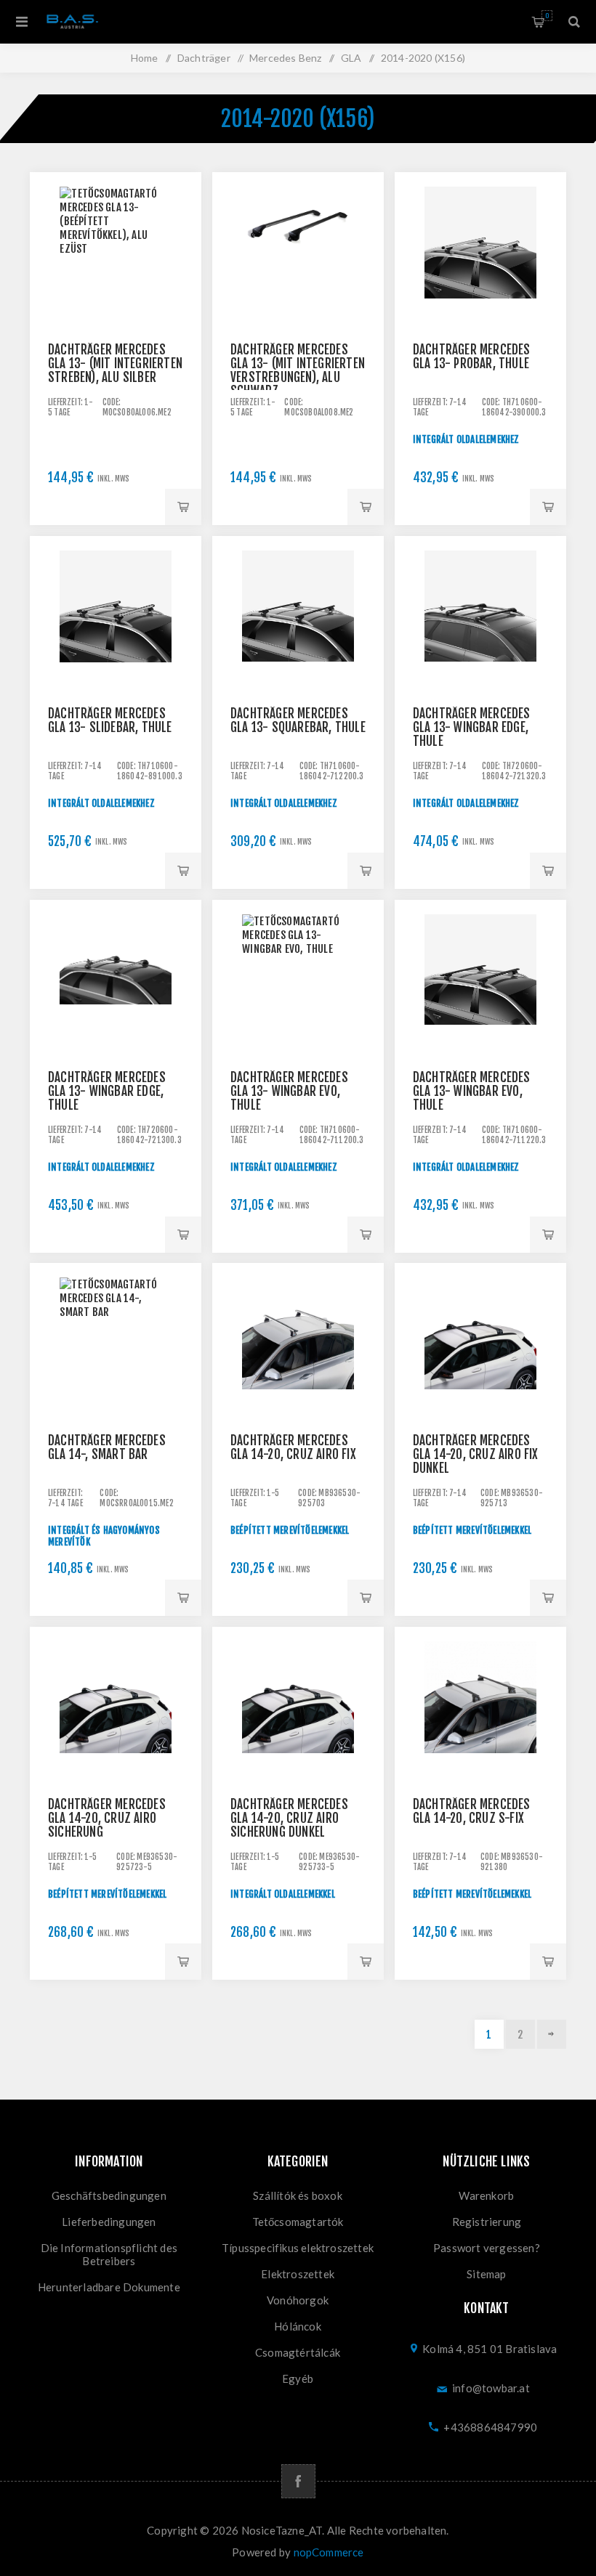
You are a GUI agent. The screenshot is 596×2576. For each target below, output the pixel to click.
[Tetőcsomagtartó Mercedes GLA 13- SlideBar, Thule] (116, 622)
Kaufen (183, 507)
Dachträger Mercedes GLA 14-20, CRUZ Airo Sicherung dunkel (289, 1818)
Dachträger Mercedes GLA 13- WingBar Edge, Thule (472, 727)
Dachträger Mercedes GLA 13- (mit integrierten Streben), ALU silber (115, 363)
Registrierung (487, 2222)
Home (145, 58)
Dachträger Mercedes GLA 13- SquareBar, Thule (298, 720)
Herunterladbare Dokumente (109, 2287)
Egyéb (298, 2378)
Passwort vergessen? (487, 2248)
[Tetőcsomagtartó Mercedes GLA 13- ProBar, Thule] (480, 258)
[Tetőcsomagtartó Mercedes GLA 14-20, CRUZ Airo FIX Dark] (480, 1349)
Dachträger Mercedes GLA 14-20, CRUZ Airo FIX (293, 1447)
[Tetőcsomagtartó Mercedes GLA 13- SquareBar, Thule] (298, 622)
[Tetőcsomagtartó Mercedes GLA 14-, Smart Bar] (116, 1349)
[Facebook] (298, 2481)
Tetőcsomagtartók (298, 2222)
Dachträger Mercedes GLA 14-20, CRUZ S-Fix (472, 1811)
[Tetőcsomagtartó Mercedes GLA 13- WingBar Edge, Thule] (480, 622)
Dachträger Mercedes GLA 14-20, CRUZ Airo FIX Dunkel (476, 1454)
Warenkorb (547, 16)
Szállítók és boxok (298, 2195)
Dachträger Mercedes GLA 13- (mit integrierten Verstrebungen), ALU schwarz (298, 370)
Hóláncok (298, 2326)
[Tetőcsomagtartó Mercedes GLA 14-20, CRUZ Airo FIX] (298, 1349)
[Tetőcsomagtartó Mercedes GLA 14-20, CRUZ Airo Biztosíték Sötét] (298, 1712)
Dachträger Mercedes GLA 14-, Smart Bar (107, 1447)
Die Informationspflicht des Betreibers (109, 2254)
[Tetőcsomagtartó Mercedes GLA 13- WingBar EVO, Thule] (298, 986)
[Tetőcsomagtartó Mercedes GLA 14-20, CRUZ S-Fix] (480, 1712)
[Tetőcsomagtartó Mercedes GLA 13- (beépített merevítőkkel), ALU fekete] (298, 258)
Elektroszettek (298, 2274)
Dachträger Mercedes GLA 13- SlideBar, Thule (110, 720)
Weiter (552, 2034)
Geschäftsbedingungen (109, 2195)
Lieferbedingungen (109, 2222)
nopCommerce (329, 2552)
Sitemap (486, 2274)
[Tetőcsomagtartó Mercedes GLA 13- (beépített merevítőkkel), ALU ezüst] (116, 258)
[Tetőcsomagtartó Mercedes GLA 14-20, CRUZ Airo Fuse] (116, 1712)
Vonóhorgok (298, 2300)
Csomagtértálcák (298, 2352)
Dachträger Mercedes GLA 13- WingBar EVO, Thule (289, 1091)
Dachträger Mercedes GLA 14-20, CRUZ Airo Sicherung (107, 1818)
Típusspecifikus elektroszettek (298, 2248)
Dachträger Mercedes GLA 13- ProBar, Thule (472, 357)
